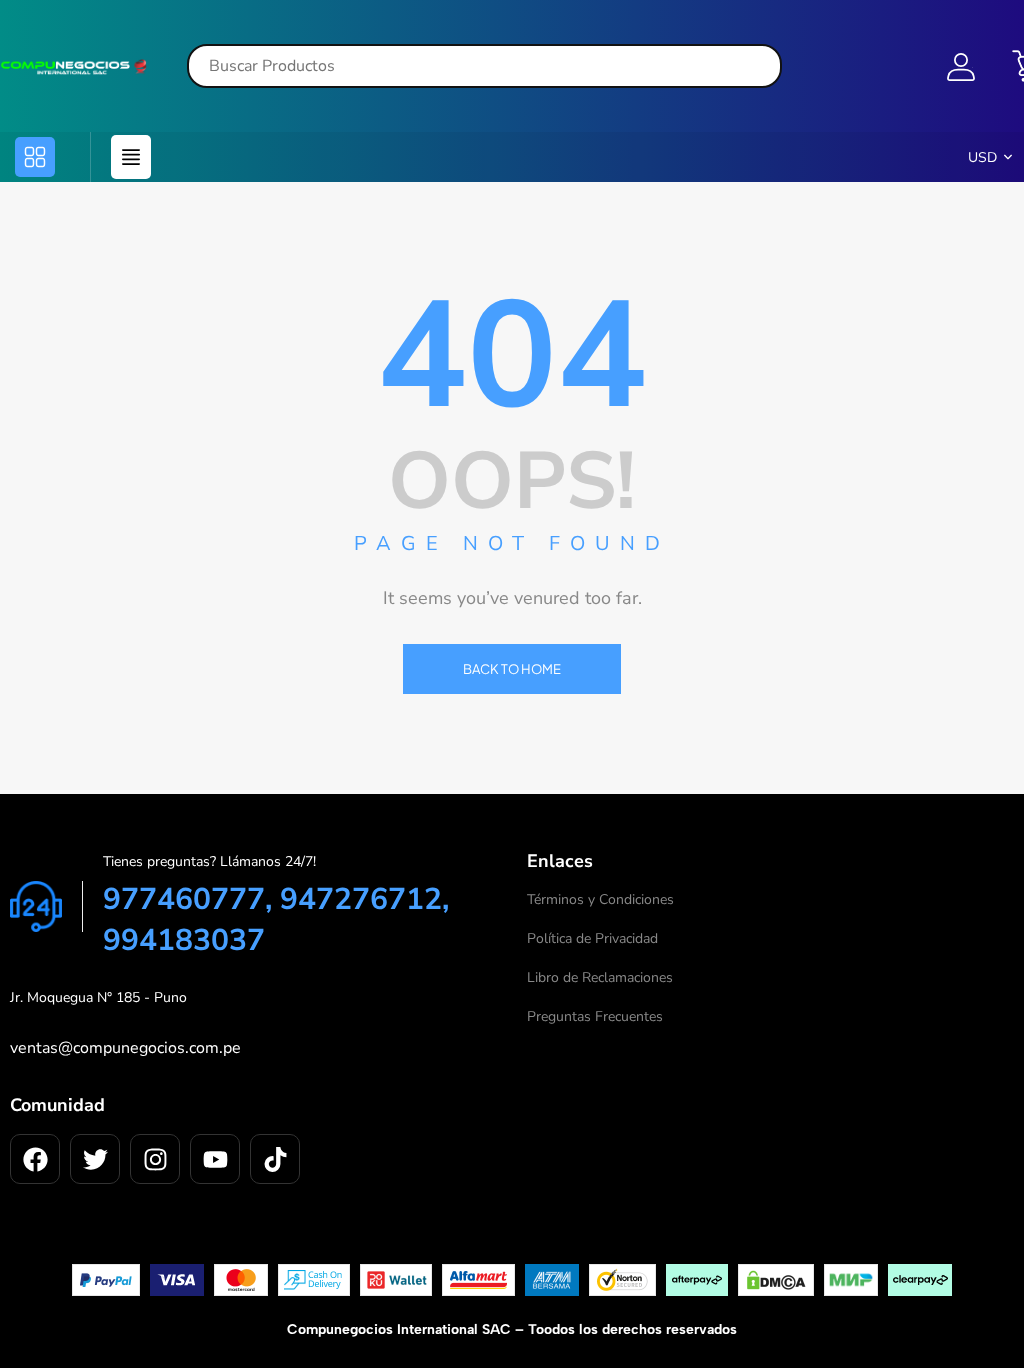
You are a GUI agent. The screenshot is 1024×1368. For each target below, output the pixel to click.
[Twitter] (95, 1159)
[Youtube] (215, 1159)
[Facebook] (35, 1159)
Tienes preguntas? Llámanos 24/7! (209, 861)
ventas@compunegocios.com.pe (125, 1048)
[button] (35, 157)
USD (982, 157)
